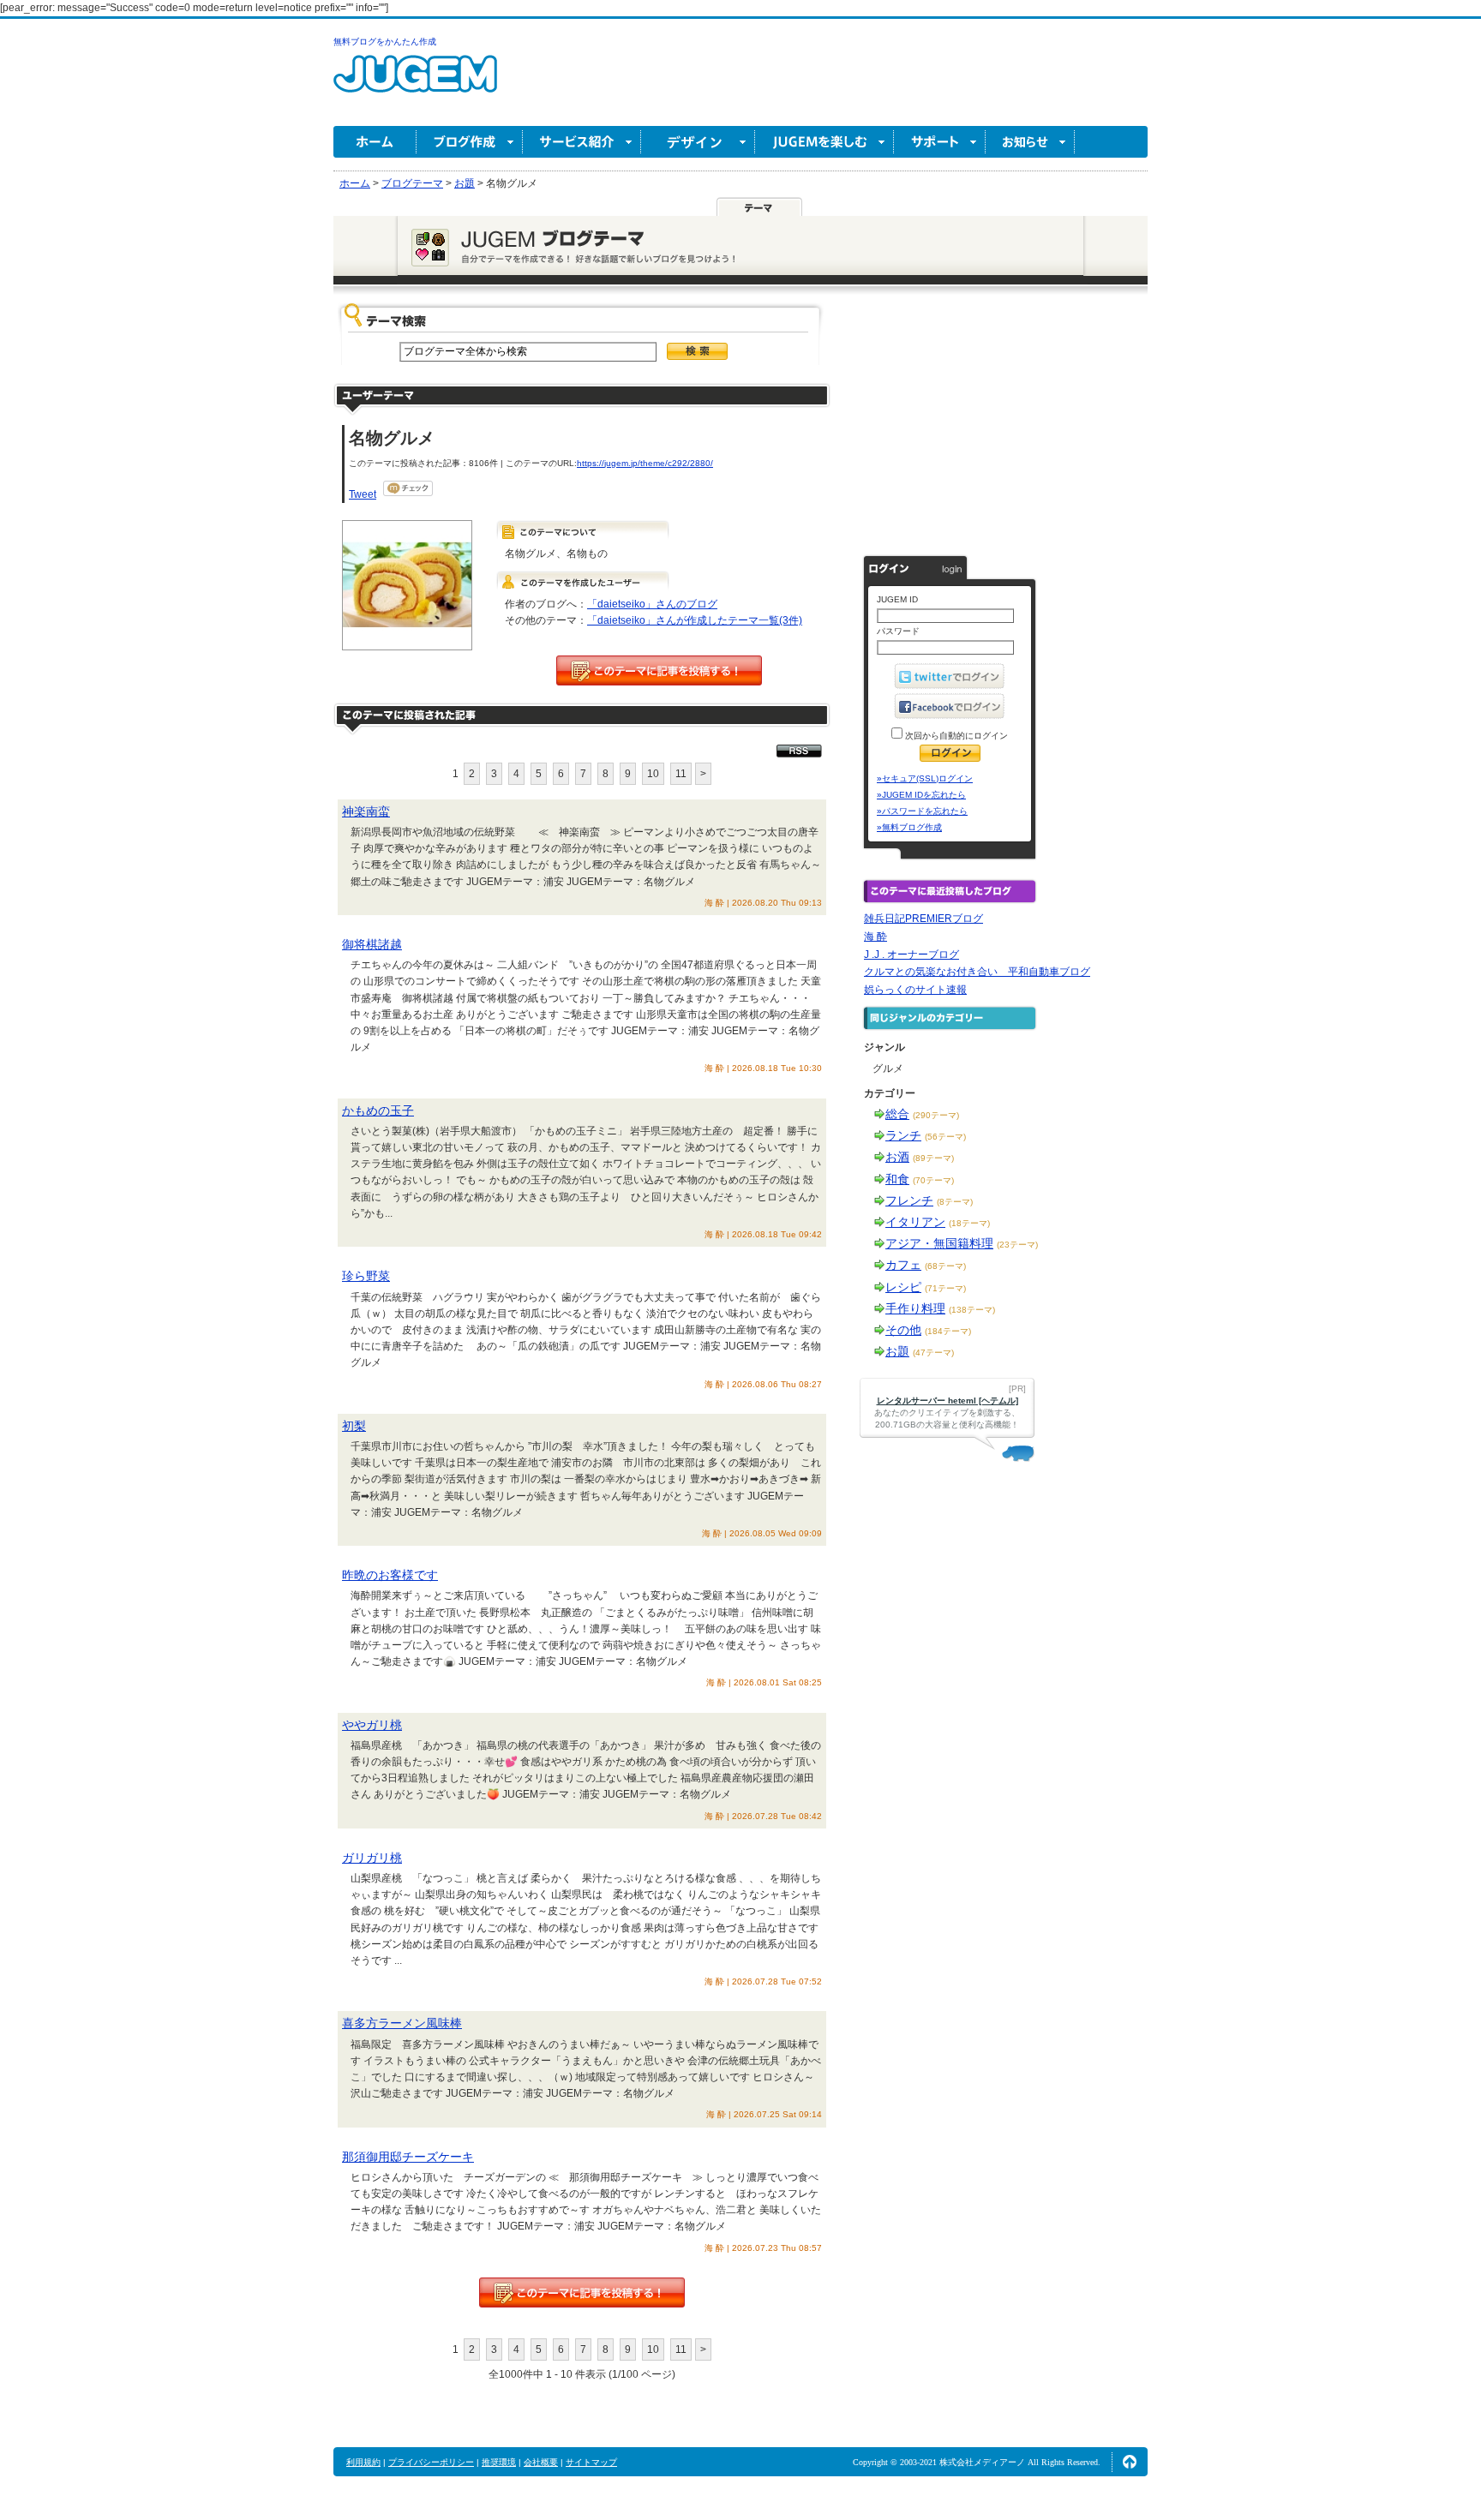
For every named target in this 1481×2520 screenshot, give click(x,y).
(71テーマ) (945, 1288)
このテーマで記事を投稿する (659, 670)
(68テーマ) (945, 1266)
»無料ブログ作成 (909, 827)
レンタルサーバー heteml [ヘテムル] (947, 1401)
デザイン (698, 142)
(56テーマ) (945, 1137)
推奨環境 (499, 2462)
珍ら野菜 (366, 1276)
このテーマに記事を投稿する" (582, 2293)
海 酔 (875, 937)
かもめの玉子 (378, 1110)
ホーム (375, 142)
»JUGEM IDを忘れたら (921, 795)
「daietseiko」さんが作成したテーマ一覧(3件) (695, 620)
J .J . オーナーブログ (911, 955)
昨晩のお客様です (390, 1575)
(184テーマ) (948, 1331)
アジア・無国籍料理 (939, 1243)
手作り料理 (915, 1308)
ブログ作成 (470, 142)
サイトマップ (591, 2462)
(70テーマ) (933, 1180)
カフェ (903, 1265)
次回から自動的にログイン (955, 736)
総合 (897, 1114)
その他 (903, 1330)
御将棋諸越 (372, 944)
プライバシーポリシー (431, 2462)
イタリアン (915, 1222)
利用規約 (363, 2462)
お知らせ (1030, 142)
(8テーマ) (955, 1202)
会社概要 (541, 2462)
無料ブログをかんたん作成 (385, 42)
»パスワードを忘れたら (922, 811)
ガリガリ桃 (372, 1858)
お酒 (897, 1157)
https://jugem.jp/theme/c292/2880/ (645, 463)
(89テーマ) (933, 1158)
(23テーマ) (1017, 1245)
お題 (897, 1351)
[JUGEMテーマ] (759, 207)
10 (653, 774)
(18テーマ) (969, 1223)
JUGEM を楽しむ (824, 142)
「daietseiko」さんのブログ (652, 604)
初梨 (354, 1426)
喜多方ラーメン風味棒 (402, 2023)
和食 (897, 1179)
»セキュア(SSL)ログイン (925, 778)
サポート (940, 142)
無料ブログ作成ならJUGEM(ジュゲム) (415, 84)
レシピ (903, 1287)
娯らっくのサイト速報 (915, 990)
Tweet (363, 494)
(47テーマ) (933, 1353)
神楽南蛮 (366, 811)
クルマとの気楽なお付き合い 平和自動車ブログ (977, 972)
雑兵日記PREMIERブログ (923, 919)
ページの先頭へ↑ (1130, 2462)
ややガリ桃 (372, 1725)
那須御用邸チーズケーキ (408, 2157)
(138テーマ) (972, 1310)
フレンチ (909, 1200)
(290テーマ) (936, 1115)
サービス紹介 (582, 142)
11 (681, 774)
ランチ (903, 1135)
